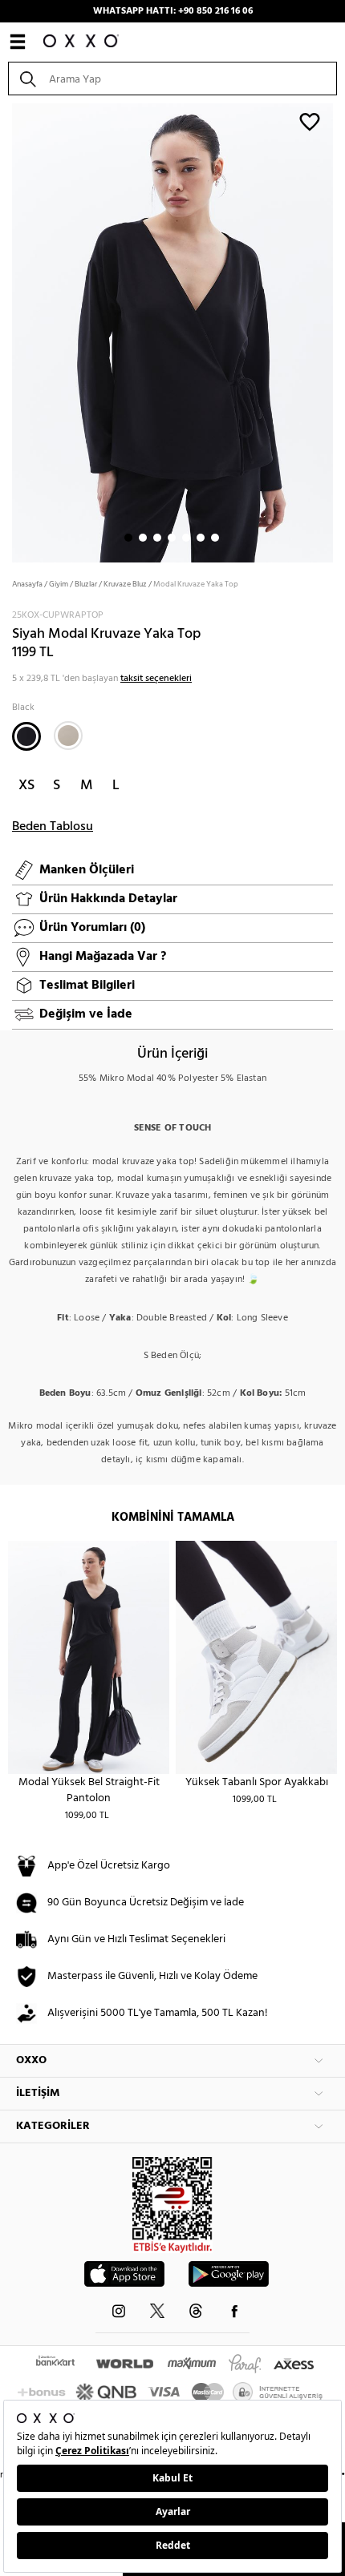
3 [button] (157, 538)
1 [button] (128, 538)
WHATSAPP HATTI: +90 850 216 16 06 (173, 11)
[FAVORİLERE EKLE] (310, 121)
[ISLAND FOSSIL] (68, 736)
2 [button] (143, 538)
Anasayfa (27, 584)
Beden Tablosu (53, 827)
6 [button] (201, 538)
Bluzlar (86, 584)
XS (26, 786)
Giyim (59, 584)
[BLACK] (26, 736)
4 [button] (172, 538)
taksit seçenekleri (156, 679)
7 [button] (215, 538)
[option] (172, 331)
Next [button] (8, 332)
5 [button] (186, 538)
